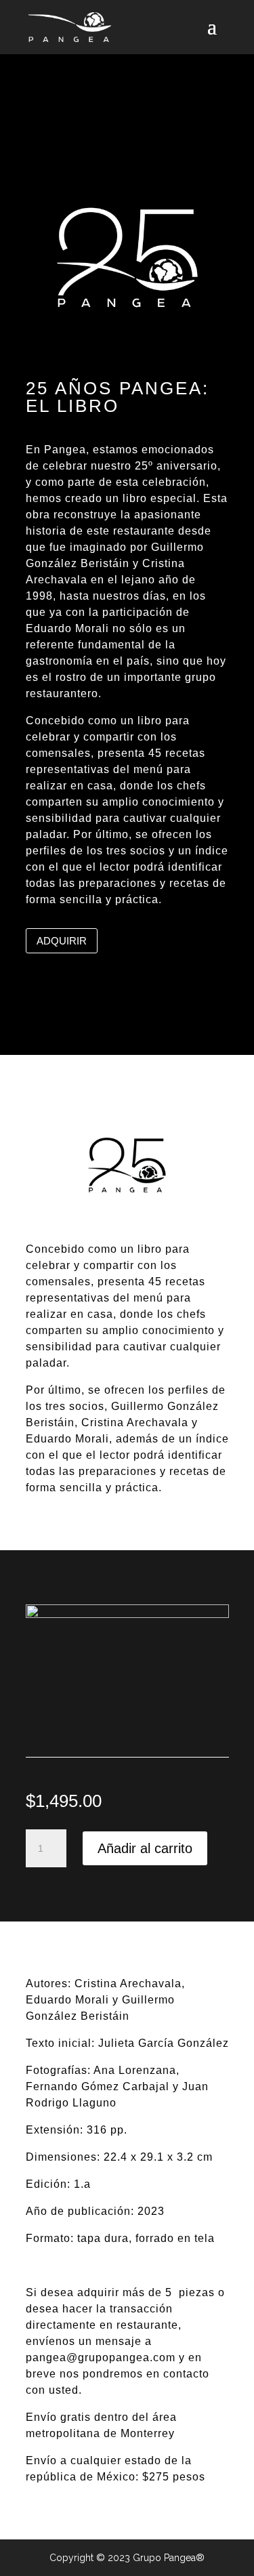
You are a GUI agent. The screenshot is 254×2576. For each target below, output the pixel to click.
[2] (127, 1615)
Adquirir (62, 941)
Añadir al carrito (145, 1848)
